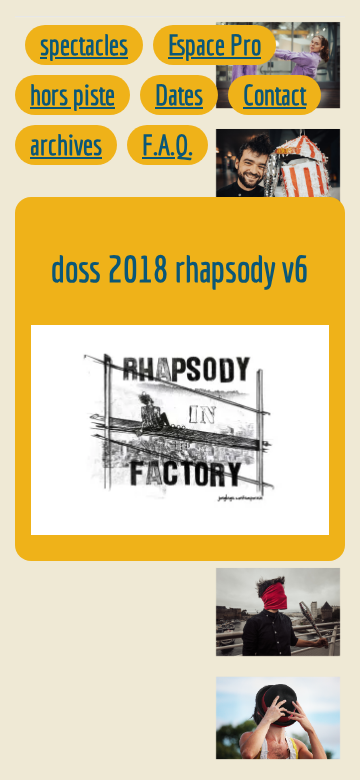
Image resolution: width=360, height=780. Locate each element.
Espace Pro (214, 44)
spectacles (84, 44)
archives (66, 144)
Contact (274, 94)
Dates (179, 94)
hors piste (72, 94)
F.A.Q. (167, 144)
